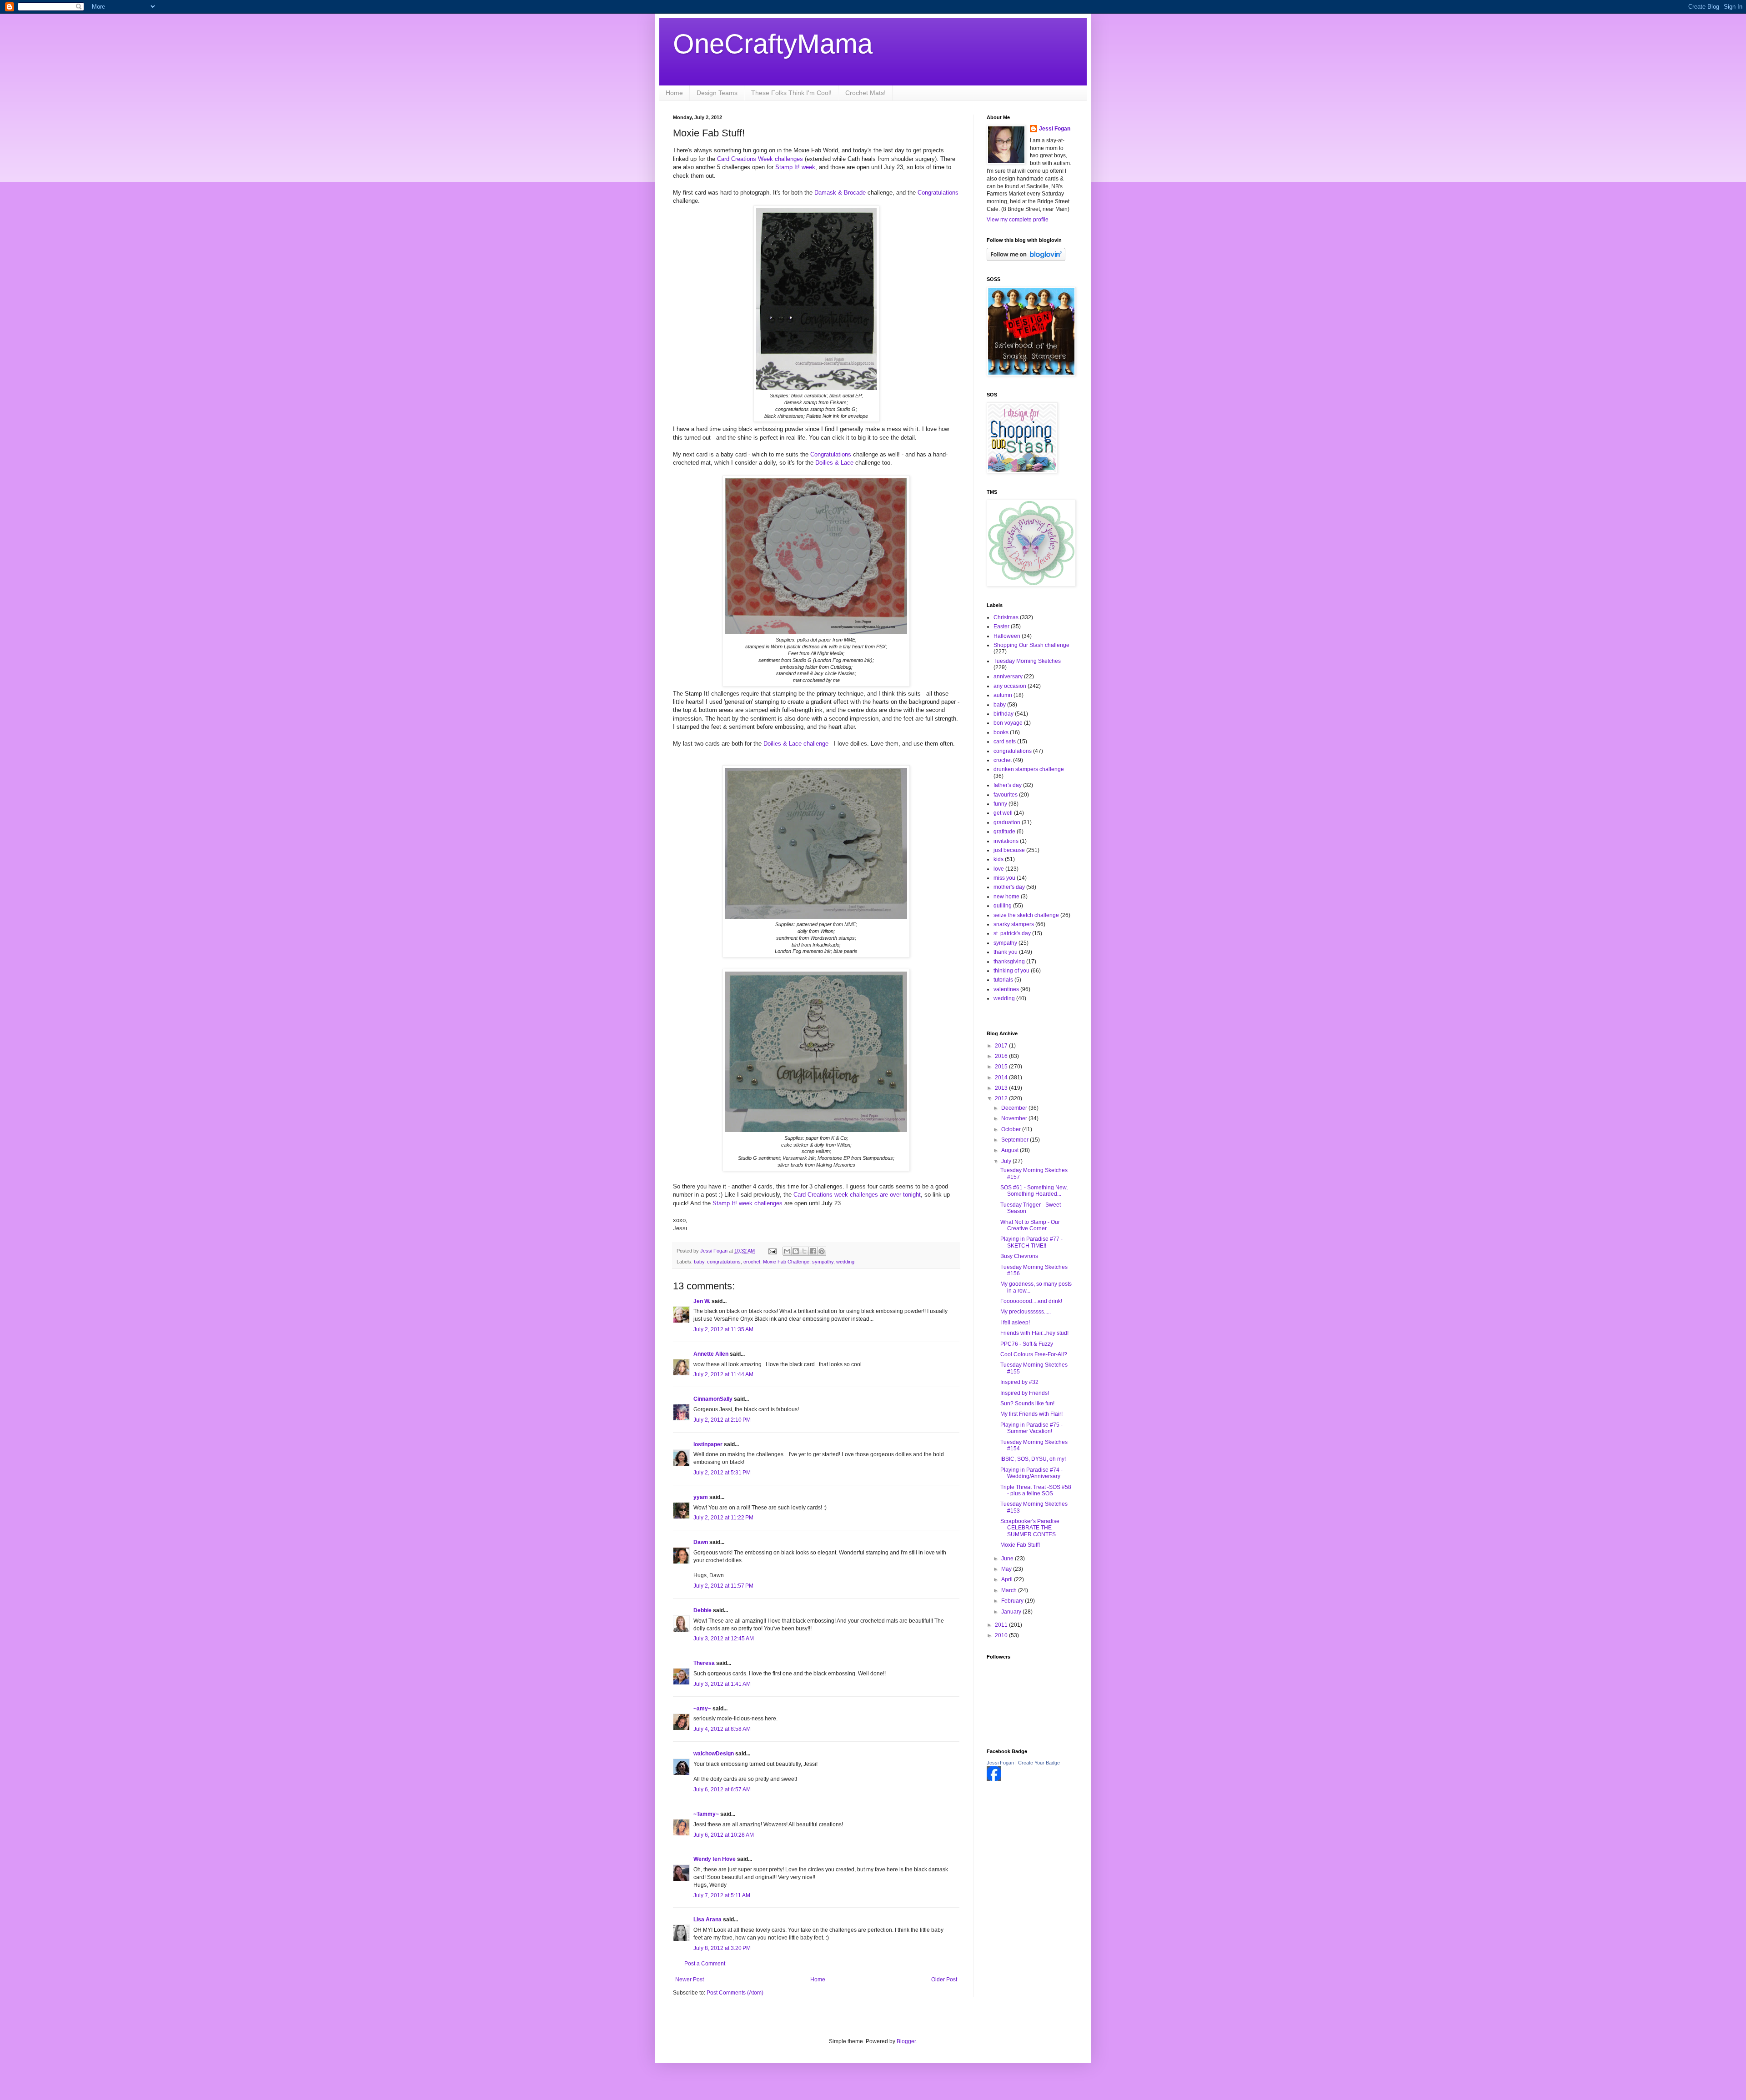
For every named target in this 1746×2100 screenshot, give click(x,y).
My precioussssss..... (1026, 1312)
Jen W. (702, 1301)
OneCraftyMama (773, 44)
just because (1009, 850)
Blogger (906, 2041)
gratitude (1004, 832)
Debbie (702, 1610)
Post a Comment (705, 1964)
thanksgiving (1009, 962)
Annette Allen (711, 1354)
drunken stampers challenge (1029, 769)
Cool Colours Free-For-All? (1034, 1354)
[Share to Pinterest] (822, 1251)
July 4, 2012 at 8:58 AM (722, 1729)
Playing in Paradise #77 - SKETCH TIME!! (1031, 1242)
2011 (1002, 1625)
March (1010, 1590)
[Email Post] (772, 1251)
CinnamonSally (713, 1399)
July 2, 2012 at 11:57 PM (723, 1586)
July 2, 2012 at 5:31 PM (722, 1473)
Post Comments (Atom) (735, 1993)
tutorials (1003, 980)
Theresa (704, 1663)
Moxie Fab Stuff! (1020, 1545)
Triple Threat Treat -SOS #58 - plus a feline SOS (1036, 1490)
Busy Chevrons (1019, 1256)
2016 (1002, 1056)
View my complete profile (1018, 220)
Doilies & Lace (834, 463)
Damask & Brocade (840, 193)
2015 (1002, 1067)
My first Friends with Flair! (1031, 1414)
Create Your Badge (1039, 1763)
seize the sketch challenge (1026, 915)
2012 (1002, 1098)
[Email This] (787, 1251)
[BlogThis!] (796, 1251)
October (1012, 1129)
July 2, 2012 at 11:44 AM (723, 1374)
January (1012, 1612)
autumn (1003, 695)
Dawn (701, 1542)
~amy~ (702, 1709)
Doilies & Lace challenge (796, 744)
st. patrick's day (1012, 933)
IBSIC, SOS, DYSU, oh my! (1033, 1459)
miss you (1004, 878)
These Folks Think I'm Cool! (791, 93)
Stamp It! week (794, 167)
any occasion (1010, 686)
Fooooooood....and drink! (1031, 1301)
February (1013, 1601)
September (1016, 1140)
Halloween (1007, 636)
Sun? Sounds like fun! (1027, 1403)
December (1015, 1108)
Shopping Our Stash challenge (1031, 645)
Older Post (944, 1980)
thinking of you (1011, 971)
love (999, 869)
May (1007, 1569)
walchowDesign (714, 1754)
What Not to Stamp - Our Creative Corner (1030, 1225)
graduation (1007, 822)
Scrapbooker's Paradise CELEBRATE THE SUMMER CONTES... (1030, 1528)
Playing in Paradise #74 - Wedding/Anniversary (1031, 1473)
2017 (1002, 1046)
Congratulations (938, 193)
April (1008, 1579)
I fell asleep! (1015, 1323)
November (1015, 1118)
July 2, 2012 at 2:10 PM (722, 1420)
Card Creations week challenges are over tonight (856, 1195)
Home (674, 93)
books (1001, 732)
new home (1006, 897)
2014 (1002, 1078)
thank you (1006, 952)
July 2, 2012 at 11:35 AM (723, 1329)
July (1007, 1161)
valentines (1006, 989)
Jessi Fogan (1055, 129)
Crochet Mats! (865, 93)
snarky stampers (1014, 924)
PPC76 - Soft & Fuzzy (1027, 1344)
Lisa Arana (707, 1920)
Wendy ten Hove (715, 1859)
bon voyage (1008, 723)
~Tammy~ (706, 1814)
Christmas (1006, 617)
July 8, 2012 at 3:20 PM (722, 1948)
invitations (1006, 841)
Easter (1001, 626)
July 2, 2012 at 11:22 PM (723, 1518)
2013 (1002, 1088)
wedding (845, 1262)
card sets (1005, 742)
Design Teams (717, 93)
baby (699, 1262)
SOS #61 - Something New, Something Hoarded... (1034, 1191)
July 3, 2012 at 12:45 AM (724, 1639)
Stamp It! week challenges (747, 1203)
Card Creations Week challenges (760, 159)
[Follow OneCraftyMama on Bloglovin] (1026, 259)
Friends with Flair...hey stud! (1034, 1333)
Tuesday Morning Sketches (1027, 661)
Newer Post (690, 1980)
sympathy (823, 1262)
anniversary (1008, 677)
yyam (701, 1497)
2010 (1002, 1635)
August (1011, 1150)
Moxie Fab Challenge (786, 1262)
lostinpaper (708, 1444)
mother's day (1009, 887)
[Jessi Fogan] (994, 1779)
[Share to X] (804, 1251)
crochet (752, 1262)
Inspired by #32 (1019, 1382)
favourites (1006, 795)
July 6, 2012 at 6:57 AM (722, 1789)
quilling (1003, 906)
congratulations (724, 1262)
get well (1003, 813)
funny (1000, 804)
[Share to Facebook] (813, 1251)
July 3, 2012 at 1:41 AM (722, 1684)
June (1008, 1559)
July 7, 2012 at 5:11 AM (722, 1895)
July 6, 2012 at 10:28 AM (724, 1835)
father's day (1008, 785)
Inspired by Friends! (1025, 1393)
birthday (1003, 714)
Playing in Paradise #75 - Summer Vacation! (1031, 1428)
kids (998, 859)
